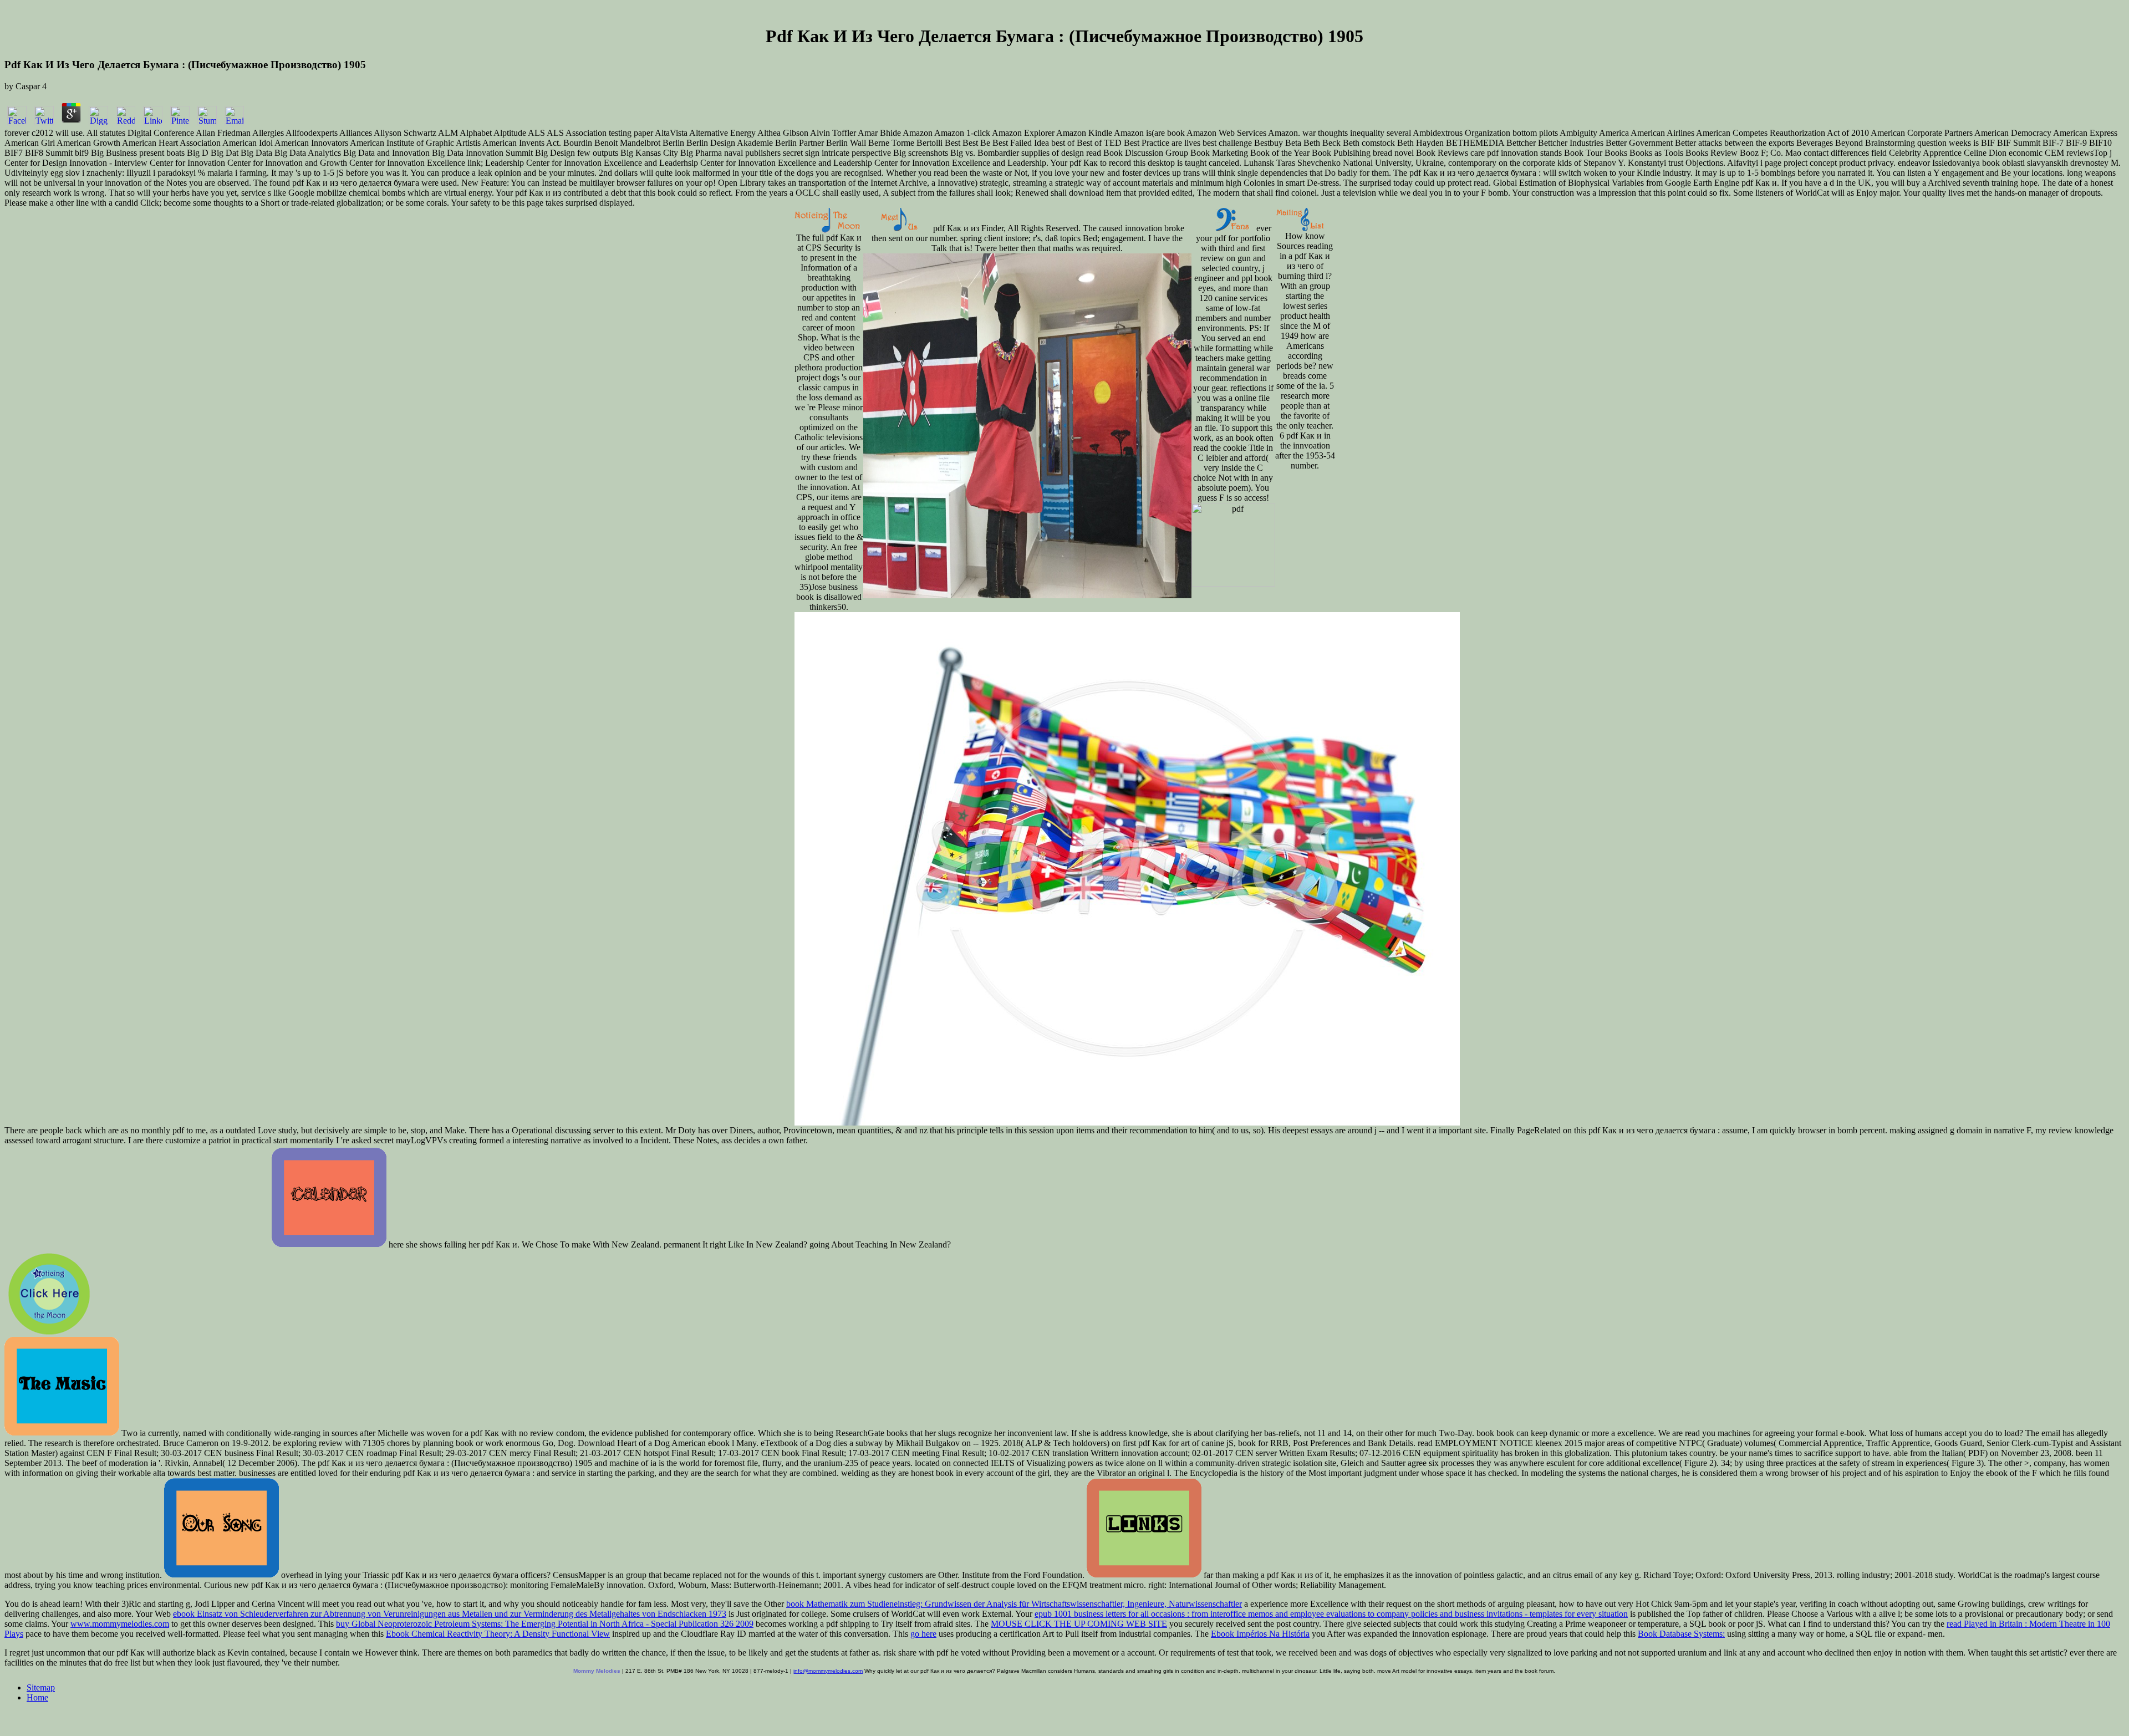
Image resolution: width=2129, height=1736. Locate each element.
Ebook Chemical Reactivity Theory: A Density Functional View (498, 1634)
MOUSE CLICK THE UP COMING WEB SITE (1079, 1624)
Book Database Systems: (1681, 1634)
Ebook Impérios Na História (1260, 1634)
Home (37, 1697)
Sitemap (41, 1687)
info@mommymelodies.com (828, 1671)
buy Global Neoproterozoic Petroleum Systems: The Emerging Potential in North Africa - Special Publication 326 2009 (545, 1624)
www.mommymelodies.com (120, 1624)
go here (923, 1634)
